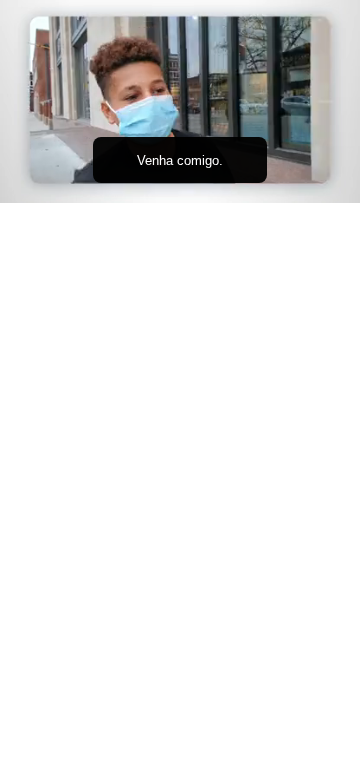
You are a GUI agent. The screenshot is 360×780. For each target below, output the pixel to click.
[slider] (180, 159)
